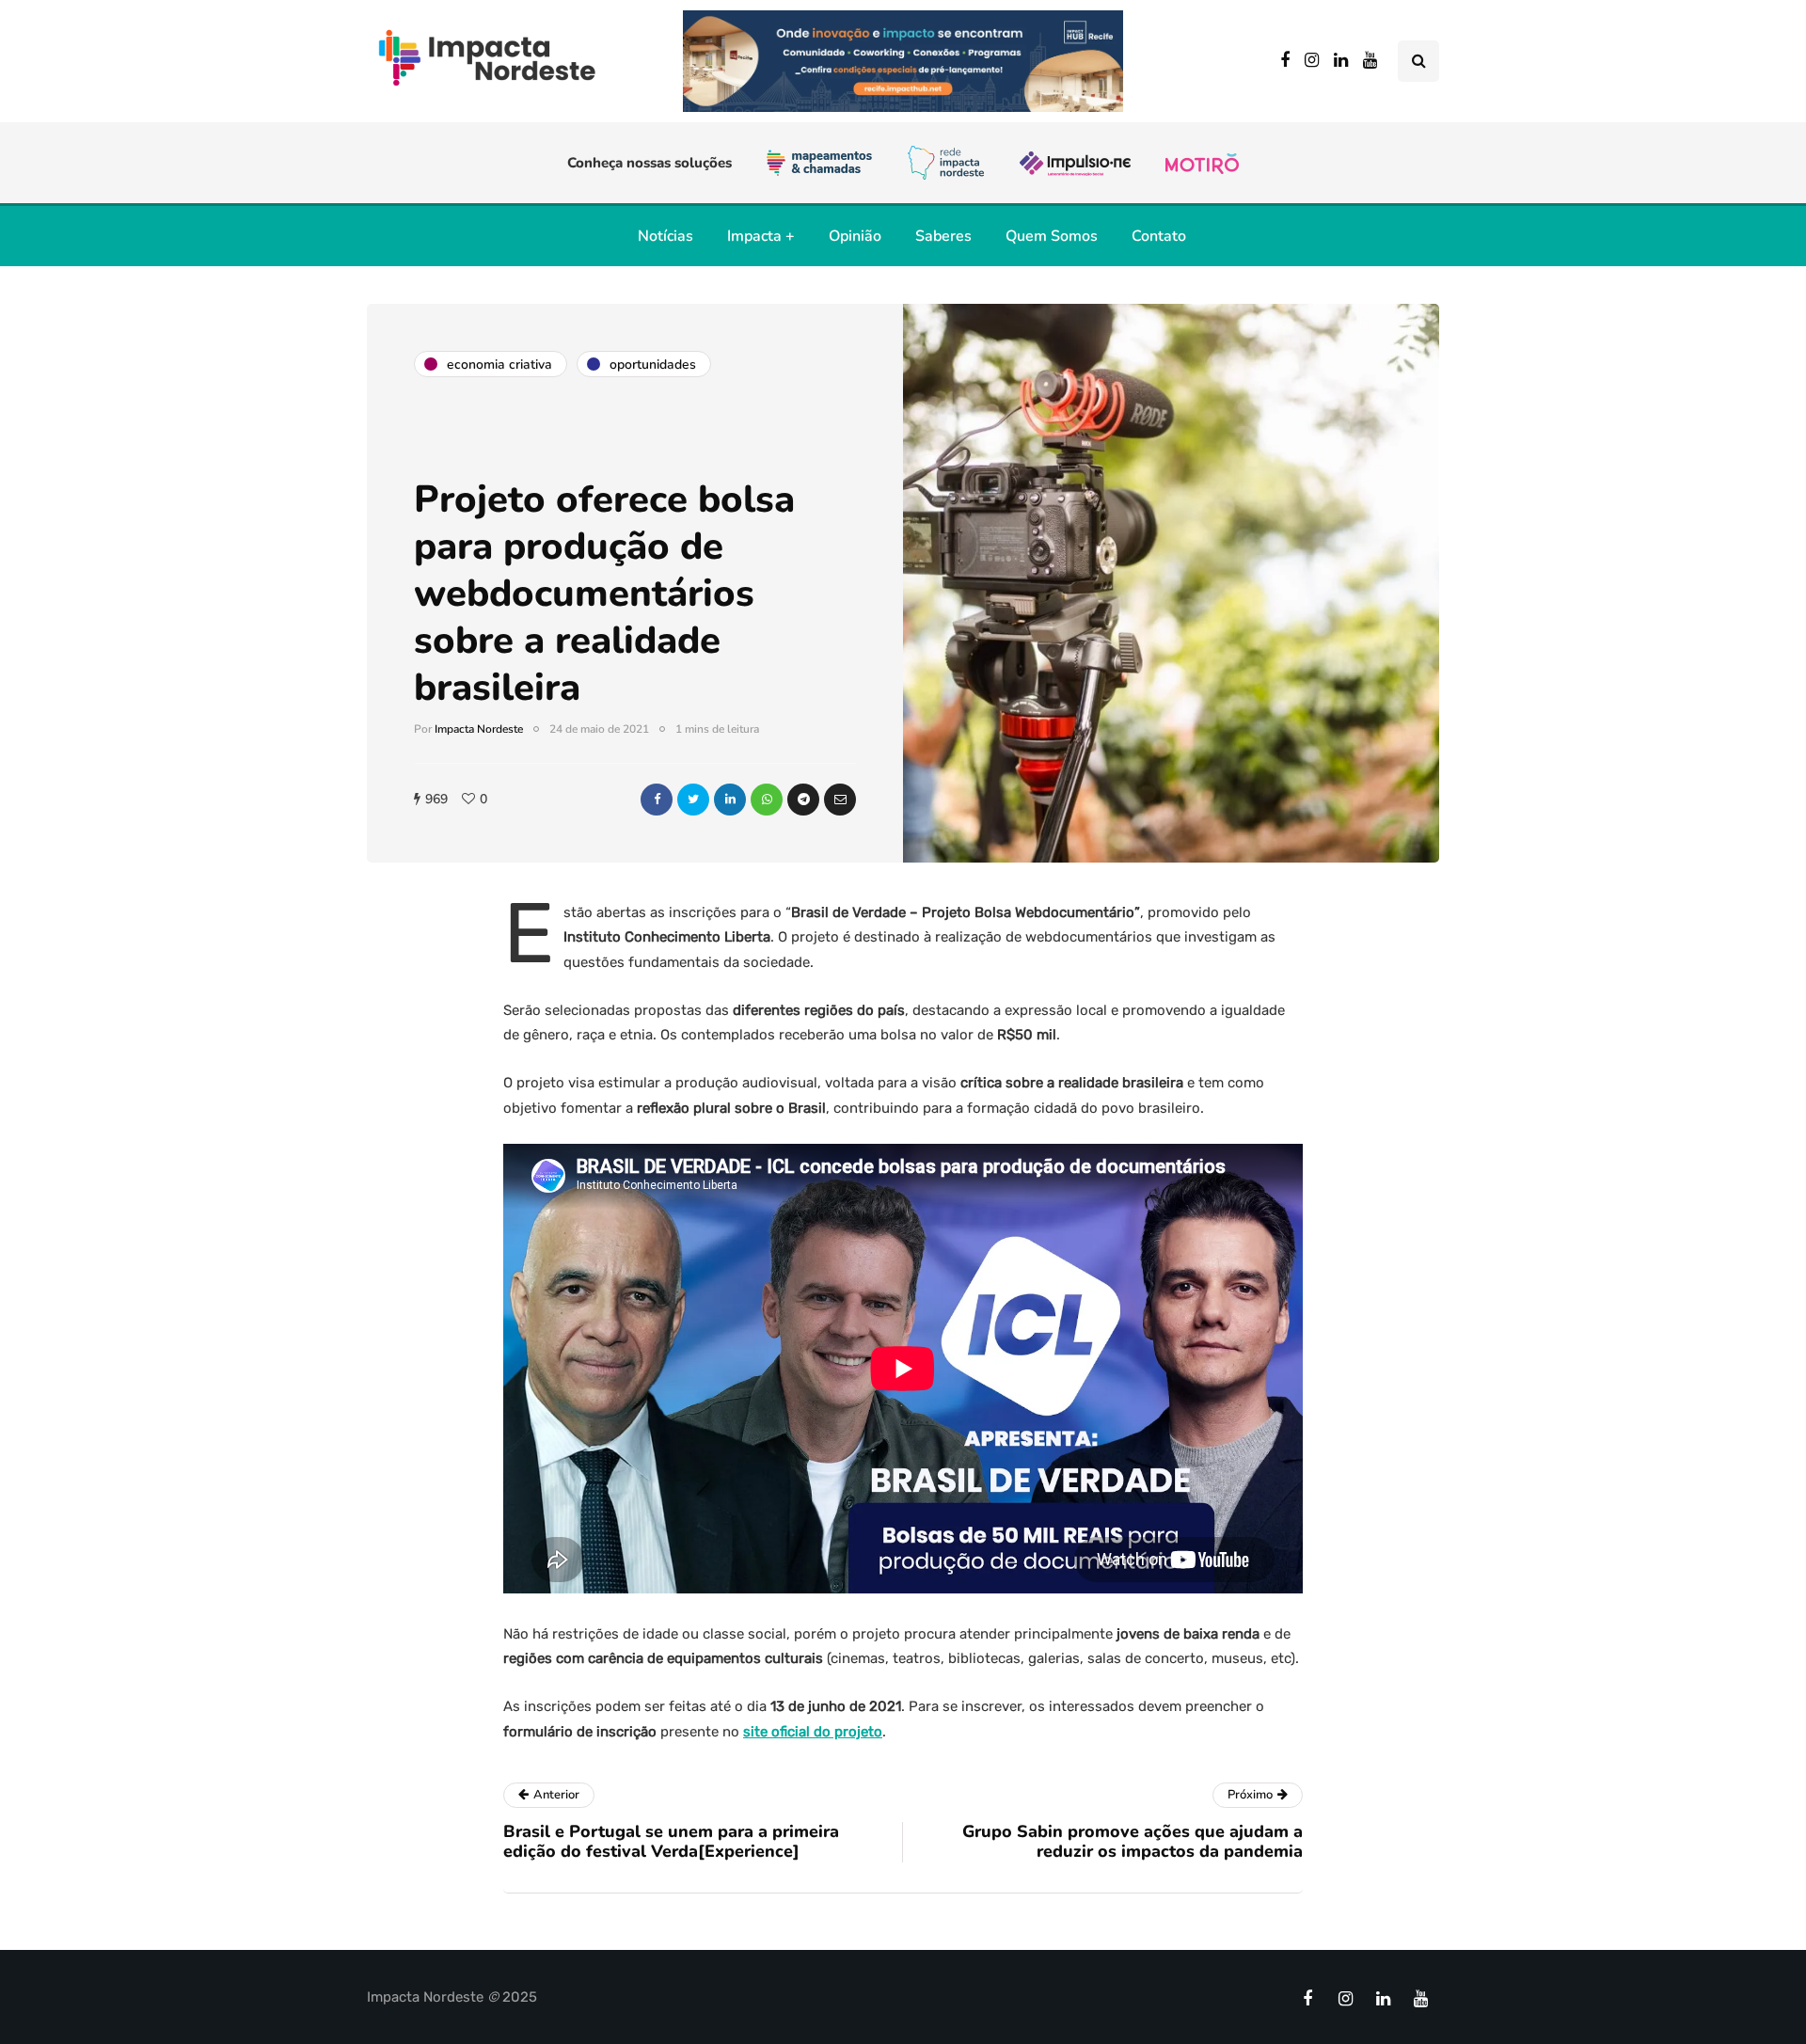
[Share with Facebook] (657, 800)
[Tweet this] (693, 800)
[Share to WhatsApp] (767, 800)
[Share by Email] (840, 800)
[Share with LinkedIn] (730, 800)
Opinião (855, 236)
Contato (1159, 236)
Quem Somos (1052, 236)
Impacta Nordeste (479, 729)
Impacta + (761, 236)
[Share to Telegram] (803, 800)
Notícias (665, 236)
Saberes (943, 236)
